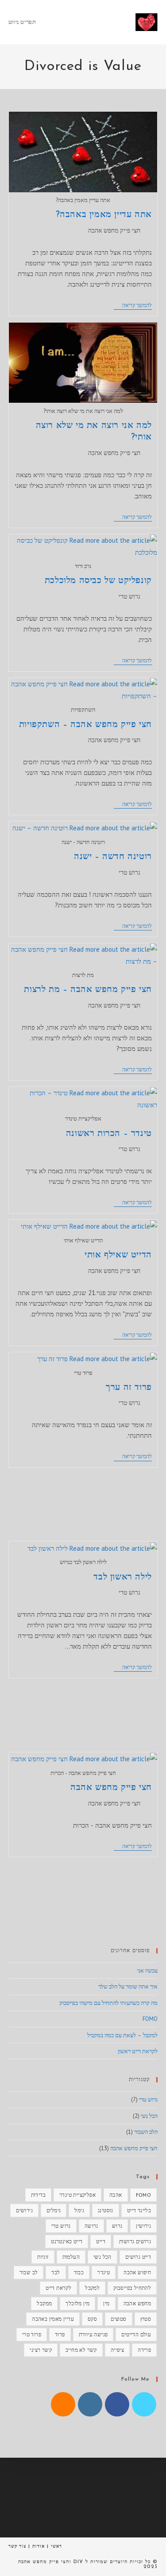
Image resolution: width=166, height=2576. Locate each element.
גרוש (117, 2226)
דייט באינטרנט (67, 2241)
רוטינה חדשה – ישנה (113, 857)
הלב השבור (146, 2132)
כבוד (79, 2272)
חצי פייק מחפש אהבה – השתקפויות (85, 725)
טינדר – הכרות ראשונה (109, 1134)
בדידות (38, 2195)
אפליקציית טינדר (77, 2195)
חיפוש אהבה (137, 2272)
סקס (92, 2319)
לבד (56, 2272)
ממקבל (44, 2303)
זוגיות (43, 2257)
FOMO (150, 2019)
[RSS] (63, 2404)
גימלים (54, 2210)
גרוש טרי (129, 596)
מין (106, 2303)
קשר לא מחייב (81, 2350)
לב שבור (29, 2272)
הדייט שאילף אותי (118, 1255)
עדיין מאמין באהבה (53, 2319)
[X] (144, 2404)
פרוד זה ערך (129, 1388)
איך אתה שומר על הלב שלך (128, 1986)
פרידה (144, 2350)
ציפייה (117, 2350)
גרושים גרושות (135, 2241)
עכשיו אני (147, 1971)
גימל (79, 2210)
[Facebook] (117, 2404)
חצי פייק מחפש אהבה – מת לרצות (88, 990)
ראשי (56, 2546)
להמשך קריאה (133, 306)
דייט (101, 2241)
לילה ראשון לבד (122, 1577)
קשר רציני (41, 2350)
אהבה (116, 2195)
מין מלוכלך (77, 2303)
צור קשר (17, 2546)
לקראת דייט (58, 2288)
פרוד (60, 2334)
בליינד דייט (139, 2210)
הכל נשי (149, 2116)
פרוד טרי (32, 2334)
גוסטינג (106, 2210)
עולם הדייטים (136, 2334)
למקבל (92, 2288)
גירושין (143, 2226)
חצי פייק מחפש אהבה (114, 230)
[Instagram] (90, 2404)
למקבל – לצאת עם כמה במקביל (122, 2035)
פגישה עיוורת (93, 2334)
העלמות (71, 2257)
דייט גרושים (138, 2257)
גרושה (91, 2226)
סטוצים (118, 2319)
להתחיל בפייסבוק (132, 2288)
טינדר (104, 2272)
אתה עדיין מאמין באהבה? (104, 215)
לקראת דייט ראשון (138, 2051)
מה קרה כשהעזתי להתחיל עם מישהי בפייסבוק (108, 2003)
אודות (39, 2546)
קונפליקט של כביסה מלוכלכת (98, 581)
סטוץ (146, 2319)
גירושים (24, 2210)
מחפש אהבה (137, 2303)
